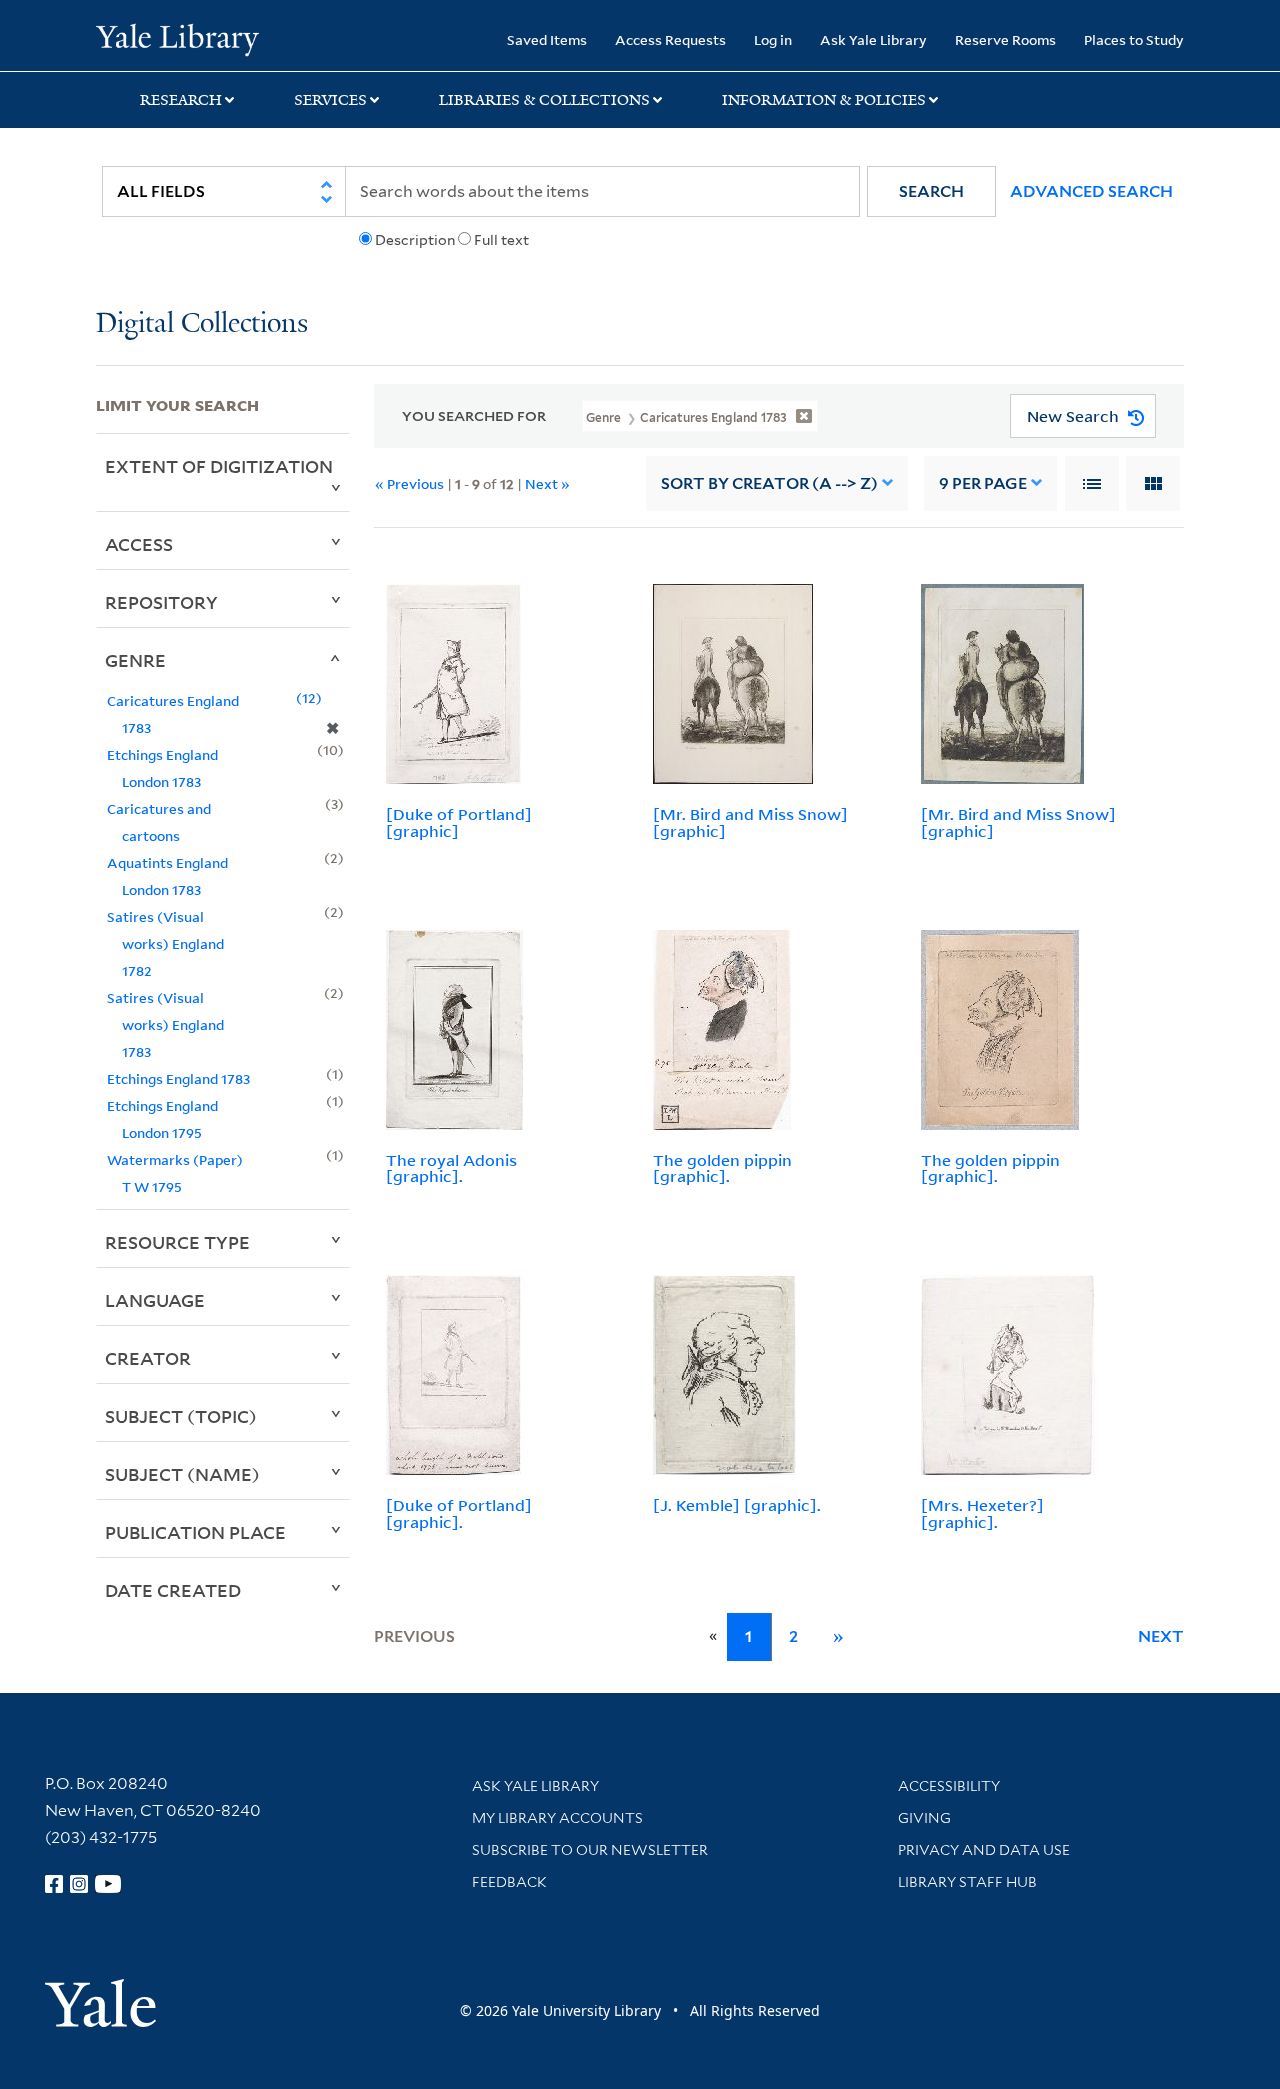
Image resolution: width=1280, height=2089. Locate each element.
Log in (773, 39)
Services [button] (330, 100)
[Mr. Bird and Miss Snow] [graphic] (750, 822)
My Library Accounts (557, 1818)
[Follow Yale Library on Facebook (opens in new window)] (54, 1884)
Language (155, 1300)
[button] (931, 191)
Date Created (173, 1590)
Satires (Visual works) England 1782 (165, 943)
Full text (501, 240)
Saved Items (547, 39)
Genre (135, 660)
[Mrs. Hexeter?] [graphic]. (982, 1513)
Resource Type (177, 1242)
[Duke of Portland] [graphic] (459, 822)
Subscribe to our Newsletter (590, 1850)
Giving (924, 1818)
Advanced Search (1091, 191)
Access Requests (670, 39)
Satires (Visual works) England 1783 (165, 1024)
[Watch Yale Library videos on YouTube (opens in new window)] (108, 1884)
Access (139, 544)
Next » (547, 483)
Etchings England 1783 (178, 1078)
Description (415, 240)
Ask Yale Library (873, 39)
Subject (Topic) (181, 1416)
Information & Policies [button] (824, 100)
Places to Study (1134, 39)
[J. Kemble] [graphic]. (737, 1505)
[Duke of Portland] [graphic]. (459, 1513)
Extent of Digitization (219, 466)
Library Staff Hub (967, 1882)
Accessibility (949, 1786)
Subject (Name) (182, 1474)
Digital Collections (202, 324)
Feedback (509, 1882)
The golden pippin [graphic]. (722, 1168)
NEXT (1161, 1636)
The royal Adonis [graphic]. (451, 1168)
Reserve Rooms (1005, 39)
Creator (148, 1358)
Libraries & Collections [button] (544, 100)
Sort (769, 483)
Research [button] (181, 100)
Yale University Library (177, 38)
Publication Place (195, 1532)
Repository (161, 602)
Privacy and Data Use (984, 1850)
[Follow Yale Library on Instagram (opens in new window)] (79, 1884)
